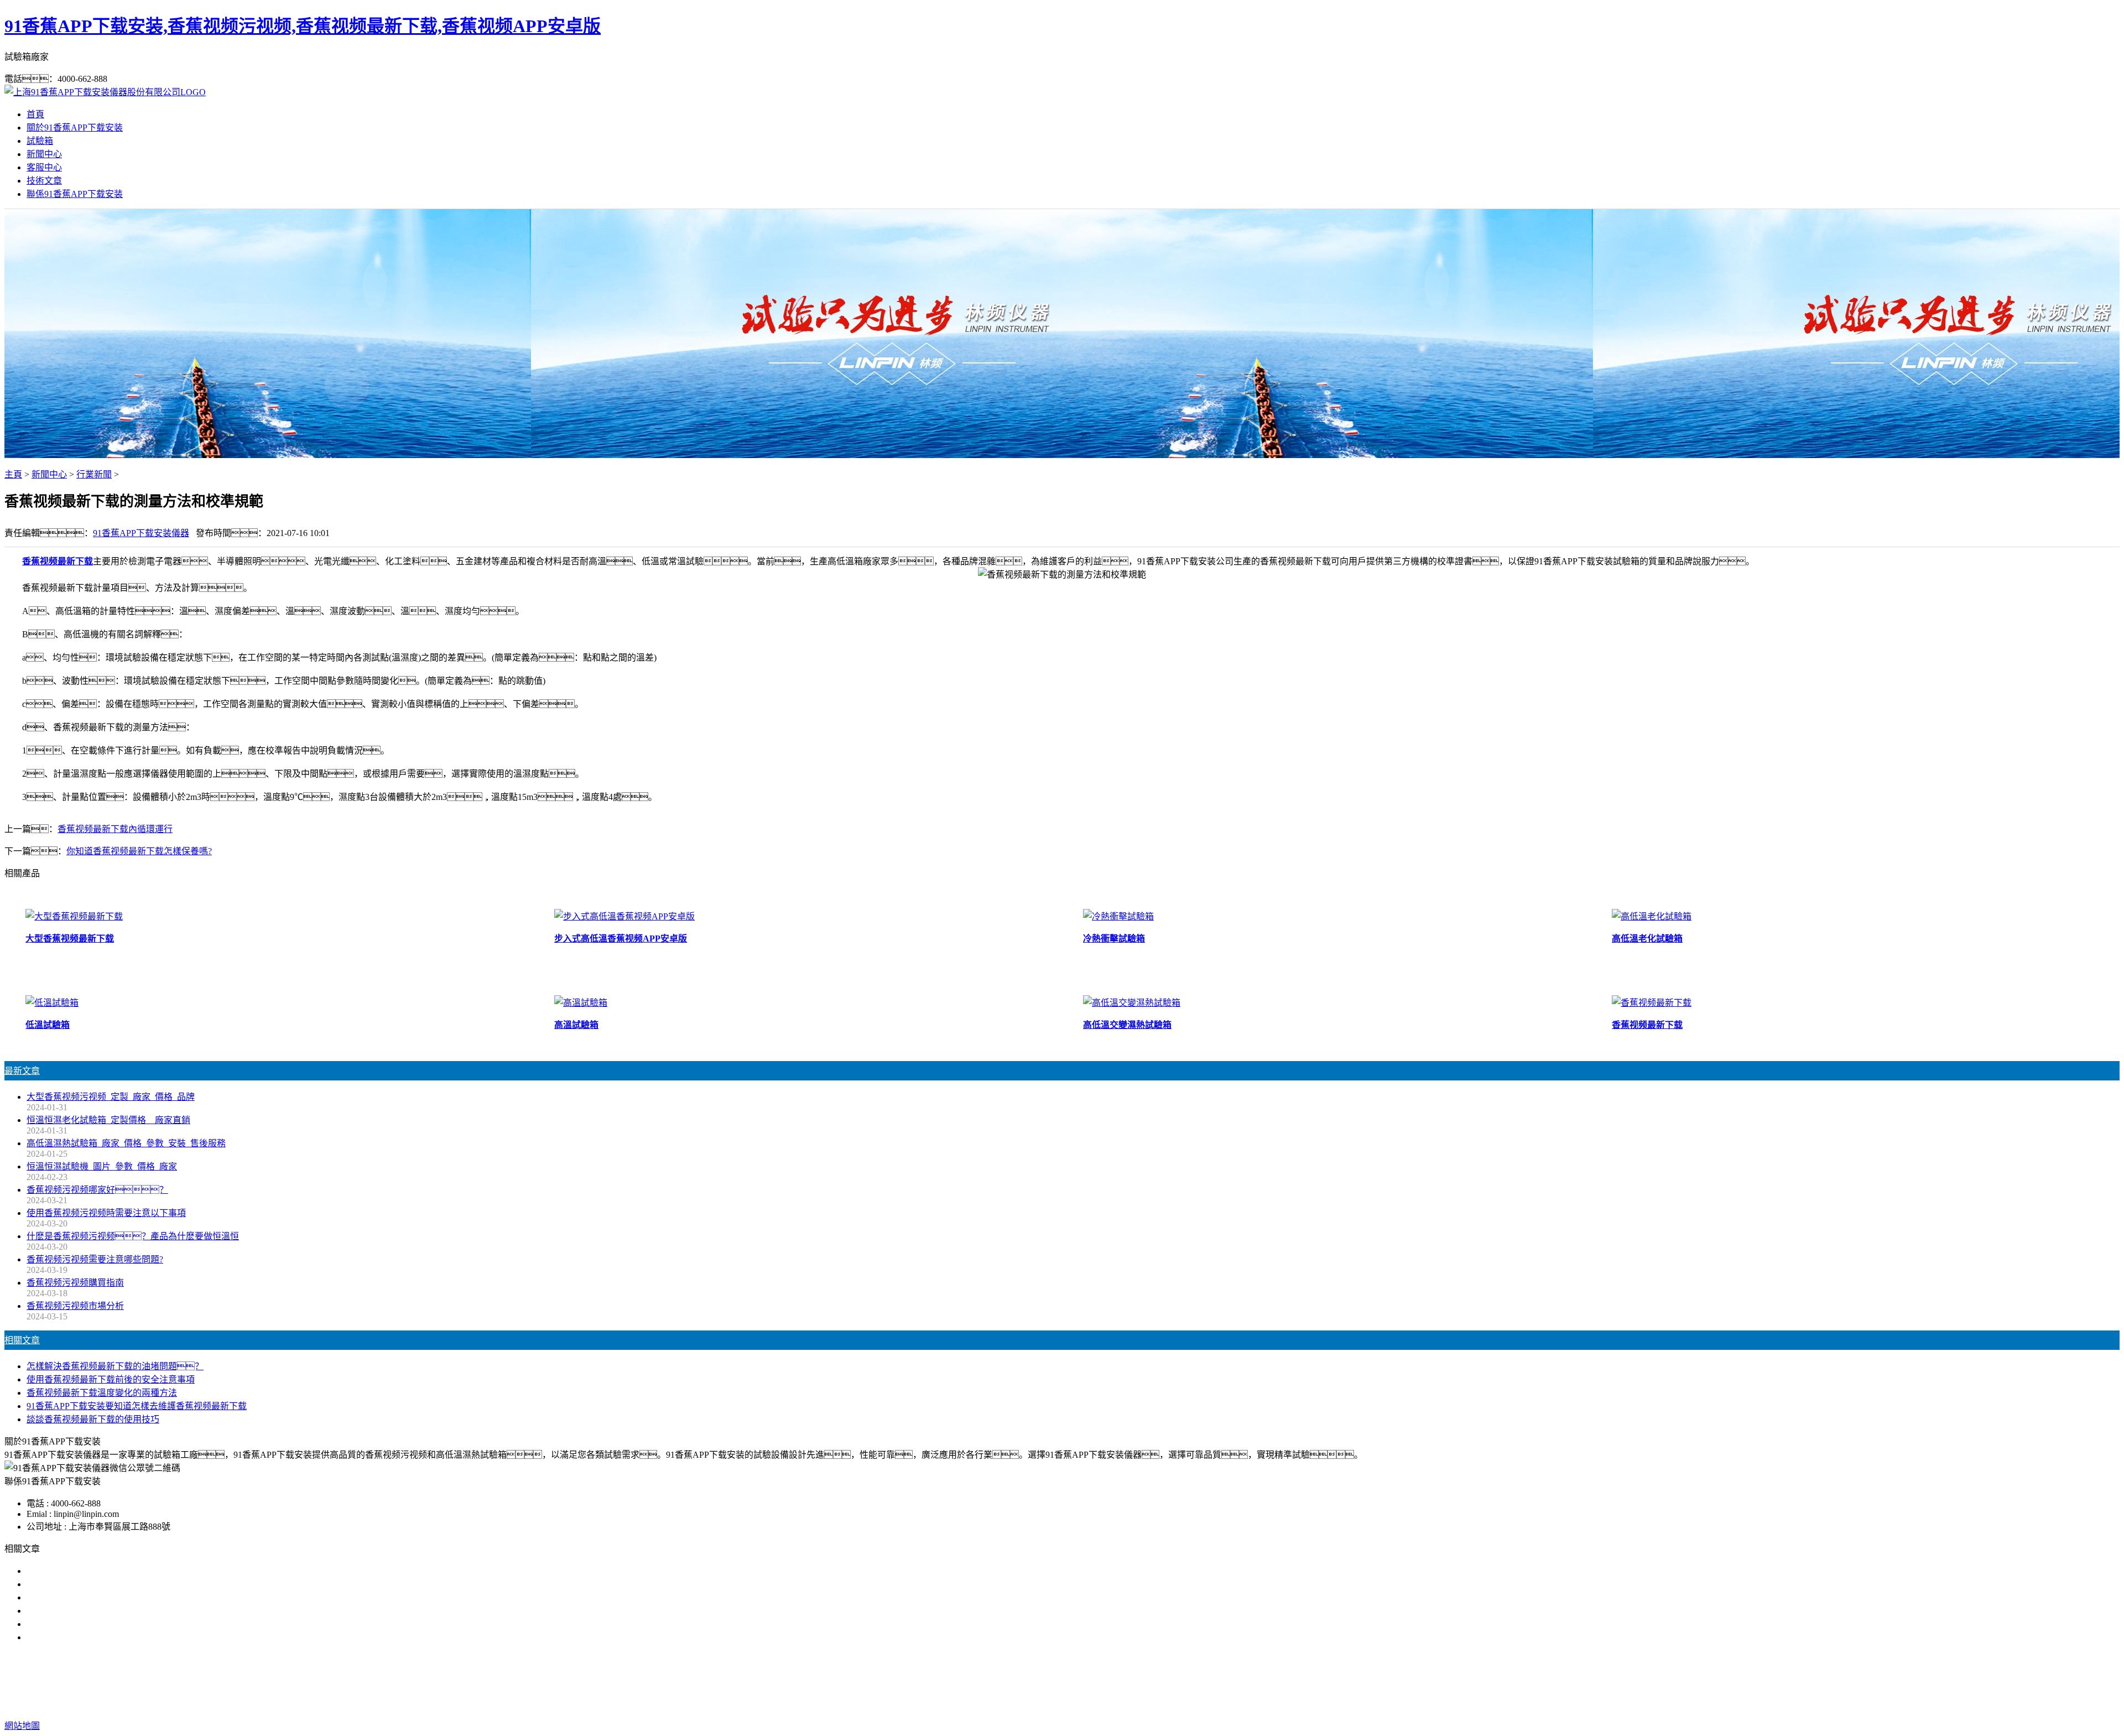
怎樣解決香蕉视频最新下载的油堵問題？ (115, 1366)
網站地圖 (1128, 1704)
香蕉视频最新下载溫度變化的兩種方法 (102, 1393)
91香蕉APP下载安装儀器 (141, 533)
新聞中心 (44, 154)
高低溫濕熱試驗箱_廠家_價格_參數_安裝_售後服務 (126, 1143)
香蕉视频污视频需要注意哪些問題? (95, 1259)
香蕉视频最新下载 (58, 561)
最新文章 (22, 1071)
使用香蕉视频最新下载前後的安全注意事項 (111, 1379)
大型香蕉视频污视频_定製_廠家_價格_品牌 (111, 1097)
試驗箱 (40, 141)
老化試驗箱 (1127, 1682)
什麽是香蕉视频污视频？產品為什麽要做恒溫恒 (133, 1236)
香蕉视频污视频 (988, 1682)
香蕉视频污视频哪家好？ (97, 1190)
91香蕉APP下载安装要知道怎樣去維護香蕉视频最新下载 (137, 1406)
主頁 (13, 474)
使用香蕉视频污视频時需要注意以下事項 (106, 1213)
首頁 (35, 114)
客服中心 (44, 167)
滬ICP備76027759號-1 (1261, 1704)
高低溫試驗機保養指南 (71, 1584)
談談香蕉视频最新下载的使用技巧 (93, 1419)
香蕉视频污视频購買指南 (75, 1283)
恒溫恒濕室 (1179, 1682)
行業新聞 (94, 474)
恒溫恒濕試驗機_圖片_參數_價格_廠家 (102, 1166)
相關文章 (22, 1340)
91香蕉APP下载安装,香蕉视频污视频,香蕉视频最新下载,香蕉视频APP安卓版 (303, 26)
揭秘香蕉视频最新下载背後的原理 (93, 1611)
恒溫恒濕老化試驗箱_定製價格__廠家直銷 (108, 1120)
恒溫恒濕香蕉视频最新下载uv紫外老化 (102, 1624)
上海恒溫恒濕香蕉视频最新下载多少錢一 (106, 1637)
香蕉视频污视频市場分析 (75, 1306)
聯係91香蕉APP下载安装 (75, 194)
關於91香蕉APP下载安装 (75, 128)
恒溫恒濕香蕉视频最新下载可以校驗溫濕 (106, 1597)
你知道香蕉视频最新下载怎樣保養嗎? (139, 851)
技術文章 (44, 181)
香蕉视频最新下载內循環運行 (115, 829)
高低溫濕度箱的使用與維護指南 (88, 1571)
